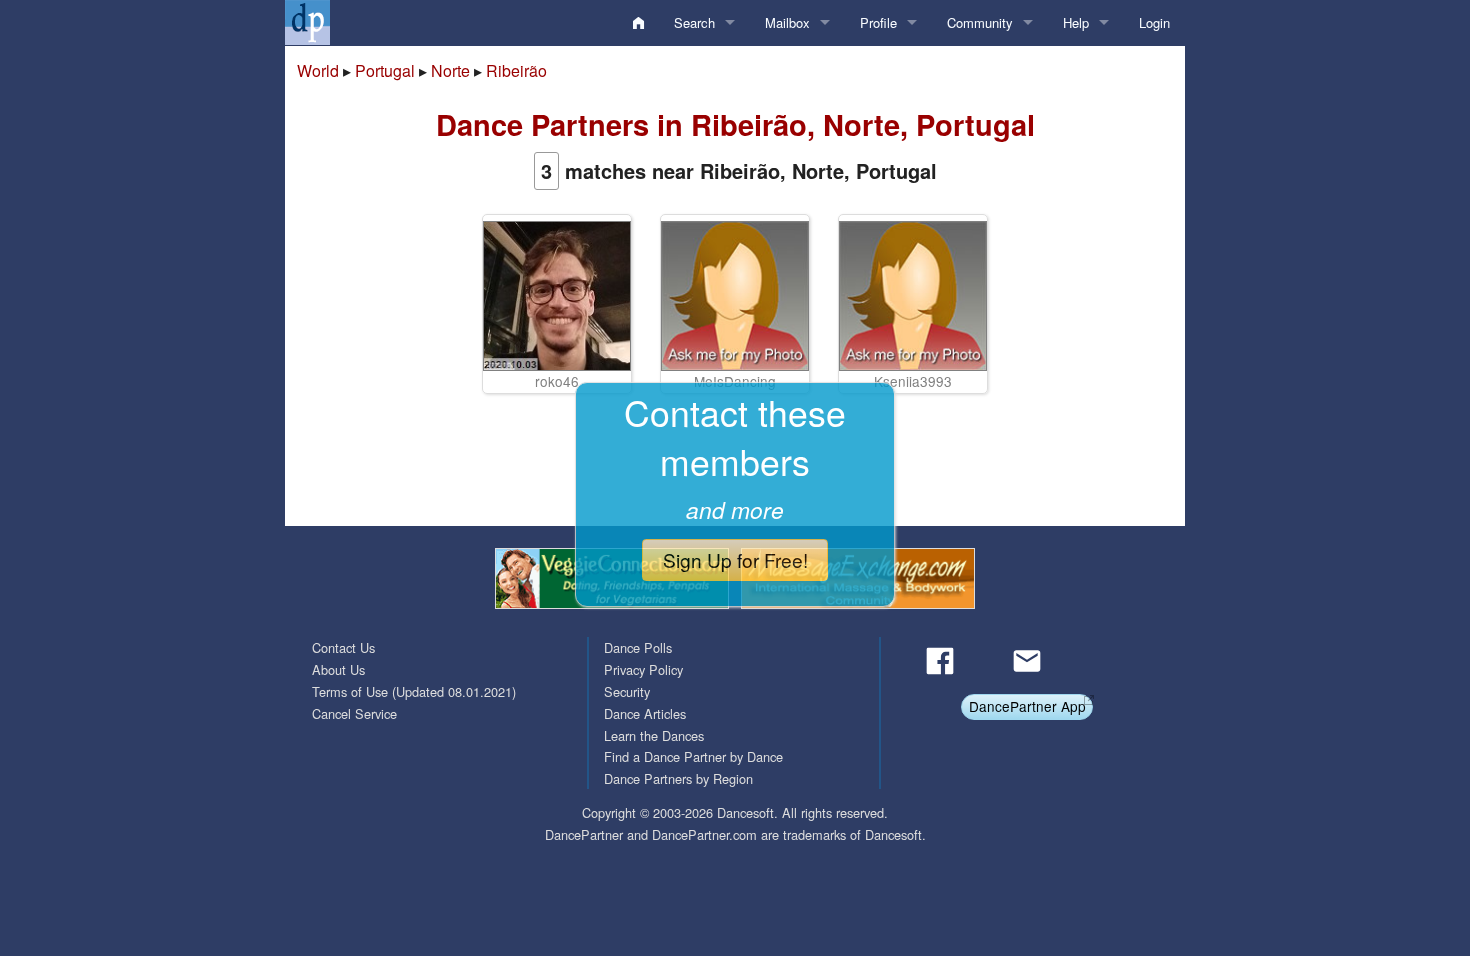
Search (694, 22)
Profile (878, 22)
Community (980, 22)
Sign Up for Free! (735, 559)
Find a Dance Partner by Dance (693, 756)
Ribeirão (516, 70)
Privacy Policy (643, 669)
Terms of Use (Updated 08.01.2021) (414, 691)
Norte (450, 70)
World (318, 70)
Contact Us (343, 647)
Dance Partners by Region (678, 778)
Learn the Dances (654, 735)
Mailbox (787, 22)
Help (1076, 22)
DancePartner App (1027, 706)
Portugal (385, 70)
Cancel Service (354, 713)
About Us (338, 669)
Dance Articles (645, 713)
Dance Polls (638, 647)
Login (1154, 22)
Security (627, 691)
